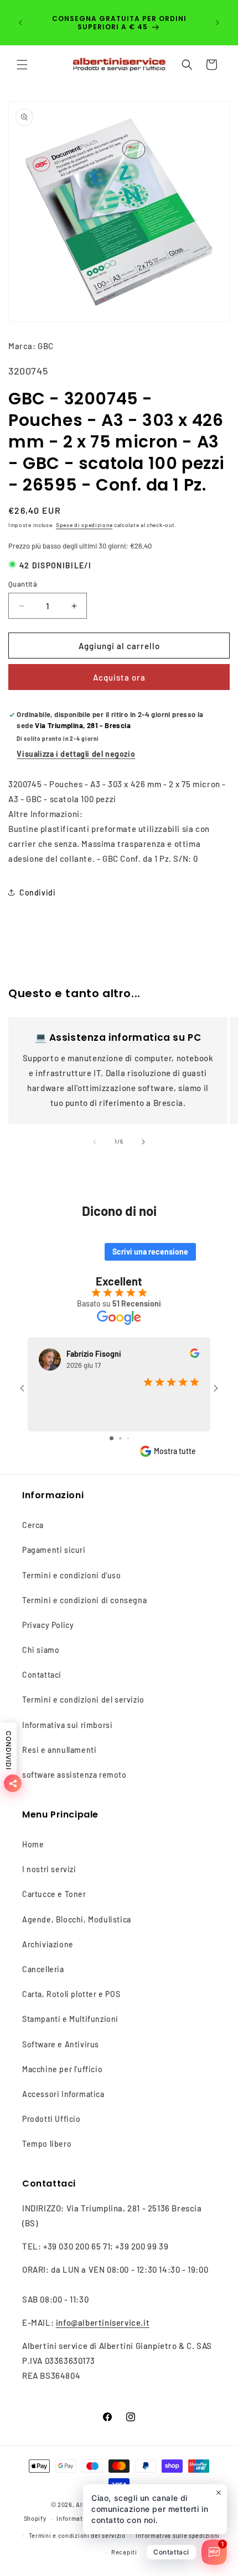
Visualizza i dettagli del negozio (76, 754)
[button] (22, 65)
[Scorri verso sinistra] (95, 1142)
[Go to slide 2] (120, 1438)
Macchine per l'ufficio (62, 2069)
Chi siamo (41, 1650)
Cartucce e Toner (54, 1894)
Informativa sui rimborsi (67, 1725)
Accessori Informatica (63, 2094)
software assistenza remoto (74, 1775)
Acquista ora (119, 677)
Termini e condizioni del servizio (83, 1700)
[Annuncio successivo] (218, 23)
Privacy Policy (48, 1625)
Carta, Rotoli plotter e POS (71, 1994)
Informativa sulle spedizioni (178, 2535)
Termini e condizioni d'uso (72, 1575)
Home (33, 1844)
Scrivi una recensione (150, 1252)
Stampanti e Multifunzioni (70, 2019)
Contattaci (42, 1675)
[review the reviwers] (195, 1355)
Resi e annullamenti (59, 1750)
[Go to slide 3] (128, 1438)
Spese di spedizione (84, 525)
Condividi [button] (37, 892)
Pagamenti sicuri (54, 1550)
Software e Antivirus (61, 2044)
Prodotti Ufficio (51, 2119)
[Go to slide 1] (112, 1438)
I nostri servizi (49, 1869)
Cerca (33, 1525)
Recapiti (124, 2552)
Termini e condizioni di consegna (84, 1600)
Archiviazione (48, 1944)
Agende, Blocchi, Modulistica (77, 1919)
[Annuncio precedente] (20, 23)
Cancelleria (43, 1969)
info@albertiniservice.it (103, 2322)
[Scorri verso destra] (143, 1142)
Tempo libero (47, 2144)
